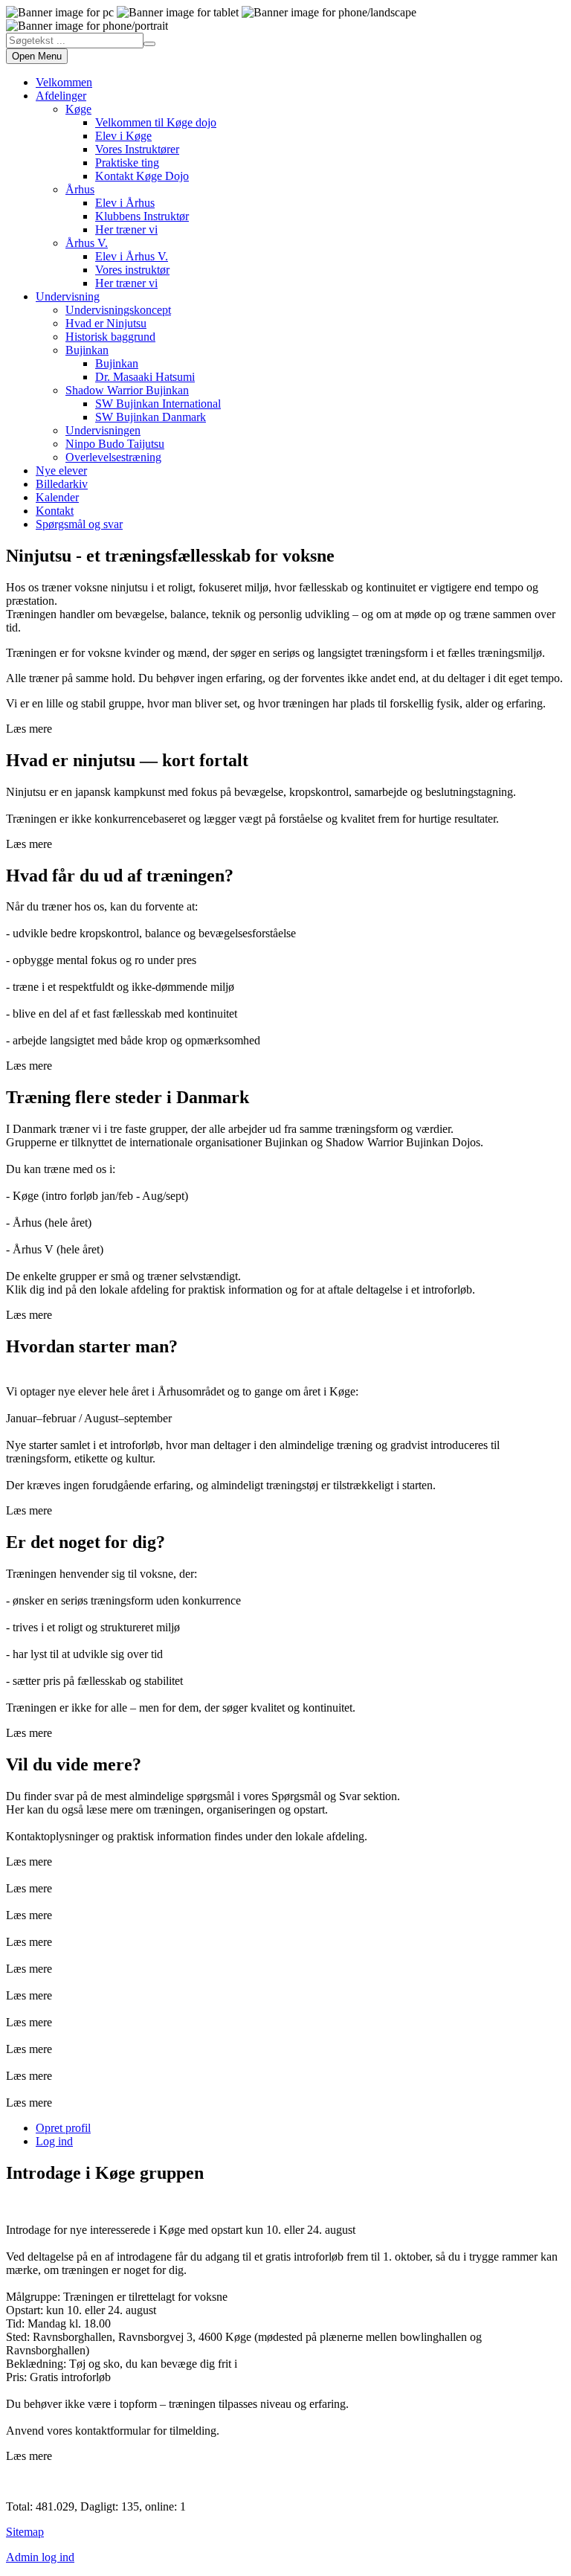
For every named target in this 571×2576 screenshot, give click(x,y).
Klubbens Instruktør (142, 216)
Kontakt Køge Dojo (142, 176)
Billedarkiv (62, 484)
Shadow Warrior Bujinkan (127, 390)
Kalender (57, 497)
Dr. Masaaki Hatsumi (145, 377)
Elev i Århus (125, 203)
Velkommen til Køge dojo (156, 122)
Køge (78, 109)
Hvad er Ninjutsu (106, 323)
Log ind (54, 2141)
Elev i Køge (123, 136)
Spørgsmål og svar (79, 524)
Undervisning (68, 296)
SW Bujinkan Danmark (151, 417)
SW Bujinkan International (158, 404)
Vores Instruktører (137, 149)
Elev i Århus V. (132, 256)
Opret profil (63, 2128)
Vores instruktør (132, 270)
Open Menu (37, 56)
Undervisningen (103, 430)
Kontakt (55, 511)
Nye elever (61, 470)
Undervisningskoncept (118, 310)
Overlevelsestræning (113, 457)
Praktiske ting (127, 163)
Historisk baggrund (110, 337)
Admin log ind (40, 2557)
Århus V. (87, 243)
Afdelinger (61, 96)
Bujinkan (87, 350)
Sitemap (25, 2532)
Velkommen (64, 82)
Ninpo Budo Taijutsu (115, 444)
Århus (80, 189)
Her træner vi (126, 229)
